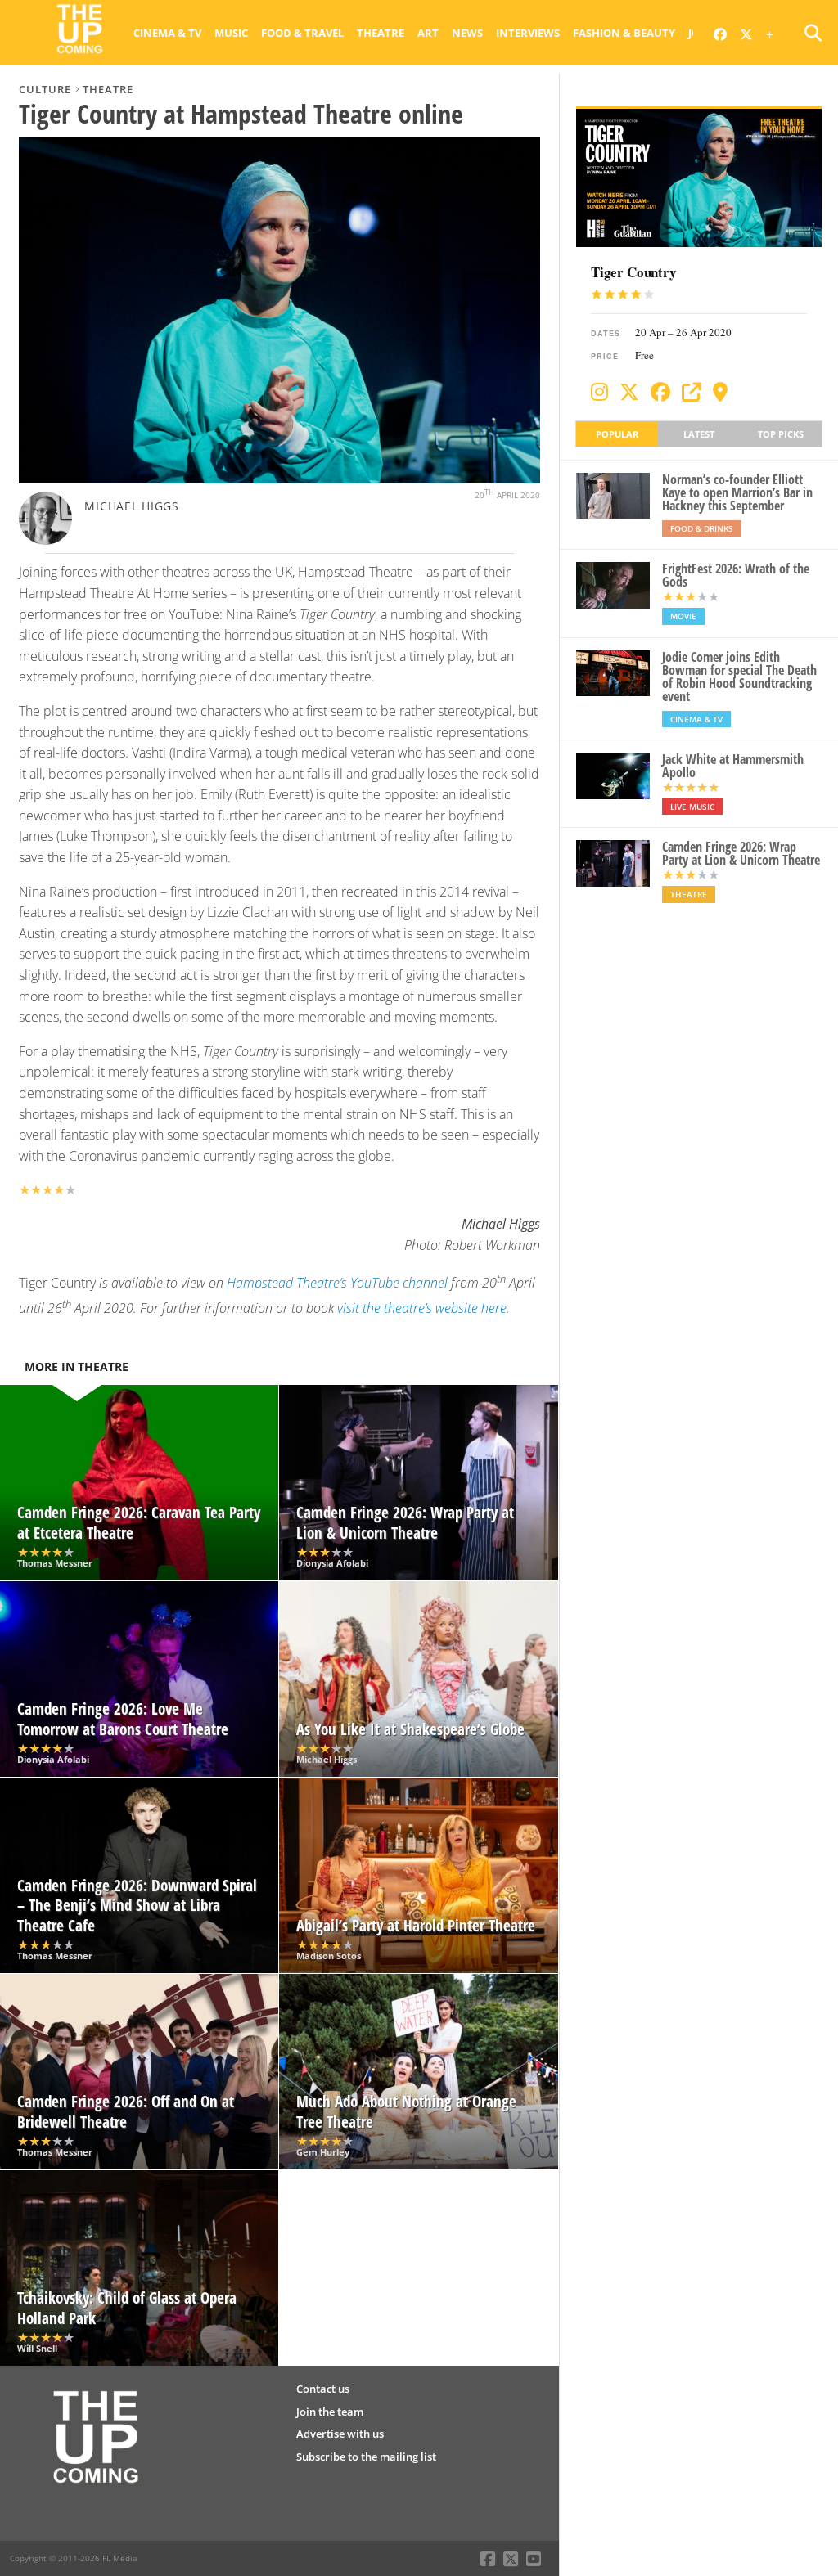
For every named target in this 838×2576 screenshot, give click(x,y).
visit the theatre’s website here (422, 1308)
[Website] (692, 392)
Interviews (528, 33)
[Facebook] (660, 392)
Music (231, 33)
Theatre (381, 33)
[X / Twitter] (629, 392)
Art (428, 33)
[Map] (720, 392)
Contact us (323, 2389)
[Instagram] (599, 392)
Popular (617, 434)
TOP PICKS (781, 434)
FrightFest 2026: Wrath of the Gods (736, 575)
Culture (45, 89)
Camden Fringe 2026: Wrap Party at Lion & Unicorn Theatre (741, 853)
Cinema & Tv (167, 33)
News (467, 33)
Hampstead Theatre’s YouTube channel (337, 1283)
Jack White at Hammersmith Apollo (733, 766)
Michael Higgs (131, 506)
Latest (699, 434)
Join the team (330, 2412)
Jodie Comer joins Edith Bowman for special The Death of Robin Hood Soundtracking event (739, 677)
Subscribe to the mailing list (366, 2457)
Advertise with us (340, 2434)
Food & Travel (302, 33)
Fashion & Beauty (624, 33)
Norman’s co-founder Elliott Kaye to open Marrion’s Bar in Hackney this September (737, 492)
